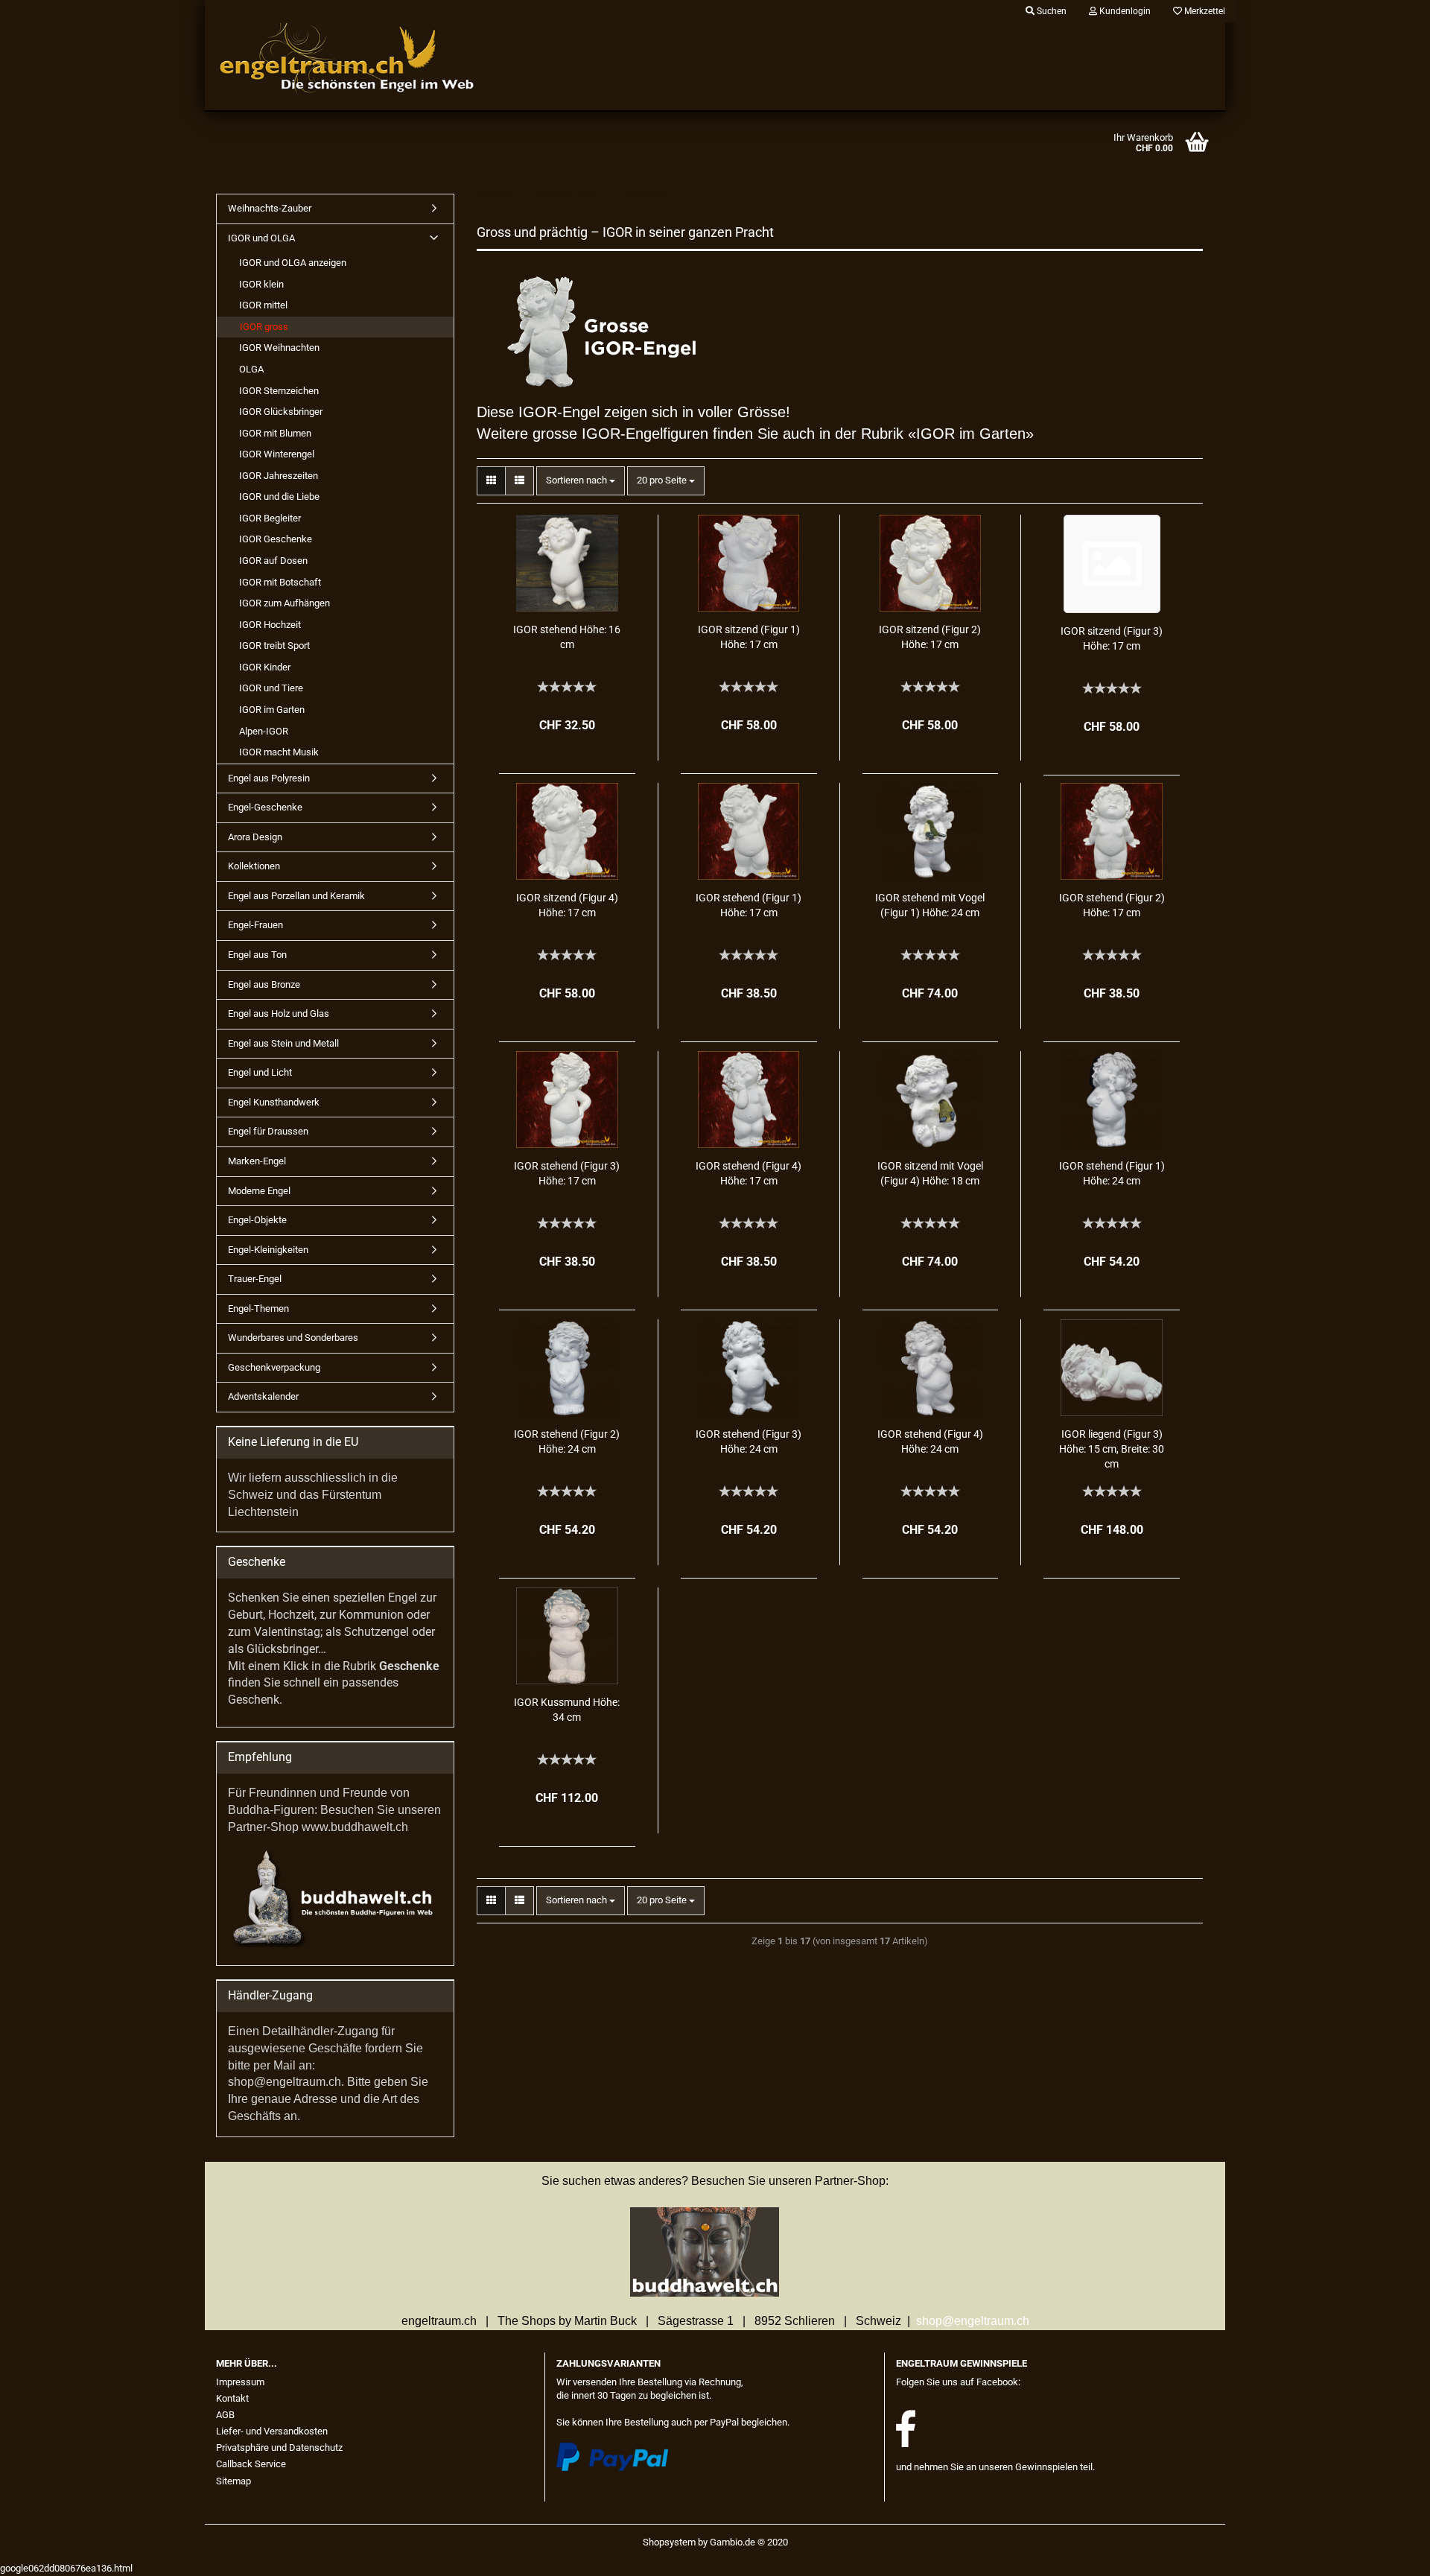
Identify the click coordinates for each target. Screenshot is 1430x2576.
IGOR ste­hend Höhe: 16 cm (567, 637)
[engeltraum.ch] (375, 60)
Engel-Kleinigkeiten (268, 1250)
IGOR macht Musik (279, 752)
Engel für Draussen (268, 1131)
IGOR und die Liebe (279, 497)
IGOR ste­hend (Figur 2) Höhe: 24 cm (567, 1441)
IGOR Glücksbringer (281, 412)
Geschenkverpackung (274, 1367)
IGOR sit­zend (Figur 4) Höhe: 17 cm (567, 905)
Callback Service (251, 2464)
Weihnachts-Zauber (270, 208)
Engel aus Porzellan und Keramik (296, 896)
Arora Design (255, 837)
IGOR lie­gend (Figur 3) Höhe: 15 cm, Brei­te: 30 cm (1112, 1449)
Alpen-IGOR (264, 731)
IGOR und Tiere (271, 688)
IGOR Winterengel (277, 454)
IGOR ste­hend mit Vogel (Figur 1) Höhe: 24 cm (930, 905)
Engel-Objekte (257, 1220)
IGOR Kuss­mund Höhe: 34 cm (567, 1710)
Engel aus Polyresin (269, 778)
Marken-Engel (257, 1161)
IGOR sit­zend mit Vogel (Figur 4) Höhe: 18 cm (930, 1173)
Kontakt (232, 2398)
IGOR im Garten (272, 710)
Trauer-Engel (255, 1279)
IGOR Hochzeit (270, 625)
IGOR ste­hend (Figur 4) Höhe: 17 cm (749, 1173)
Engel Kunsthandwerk (274, 1102)
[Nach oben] (1389, 2554)
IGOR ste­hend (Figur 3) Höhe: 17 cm (567, 1173)
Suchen (1051, 11)
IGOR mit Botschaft (280, 582)
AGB (225, 2415)
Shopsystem (669, 2542)
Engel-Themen (258, 1308)
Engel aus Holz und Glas (279, 1013)
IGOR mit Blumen (275, 433)
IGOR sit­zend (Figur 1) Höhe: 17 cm (749, 637)
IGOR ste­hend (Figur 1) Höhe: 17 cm (749, 905)
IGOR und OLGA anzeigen (293, 263)
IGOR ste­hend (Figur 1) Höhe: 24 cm (1112, 1173)
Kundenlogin (1124, 11)
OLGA (251, 369)
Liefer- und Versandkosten (272, 2431)
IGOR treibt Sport (274, 645)
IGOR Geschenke (276, 539)
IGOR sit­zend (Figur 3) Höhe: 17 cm (1112, 638)
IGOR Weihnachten (279, 348)
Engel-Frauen (255, 925)
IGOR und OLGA (261, 238)
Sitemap (233, 2481)
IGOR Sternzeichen (279, 391)
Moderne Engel (259, 1191)
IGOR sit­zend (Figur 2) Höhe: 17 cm (930, 637)
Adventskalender (263, 1396)
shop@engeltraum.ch (973, 2321)
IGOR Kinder (265, 667)
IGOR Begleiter (270, 518)
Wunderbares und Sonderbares (293, 1338)
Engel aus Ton (257, 955)
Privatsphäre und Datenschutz (279, 2447)
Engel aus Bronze (264, 984)
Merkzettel (1204, 11)
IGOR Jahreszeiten (279, 476)
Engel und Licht (260, 1072)
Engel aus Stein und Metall (283, 1043)
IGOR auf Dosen (273, 561)
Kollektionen (254, 866)
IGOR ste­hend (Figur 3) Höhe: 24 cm (749, 1441)
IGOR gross (264, 327)
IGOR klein (261, 284)
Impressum (240, 2382)
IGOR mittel (263, 305)
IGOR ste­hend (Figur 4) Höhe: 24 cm (930, 1441)
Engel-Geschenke (265, 807)
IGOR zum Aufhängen (285, 603)
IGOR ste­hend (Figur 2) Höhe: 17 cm (1112, 905)
